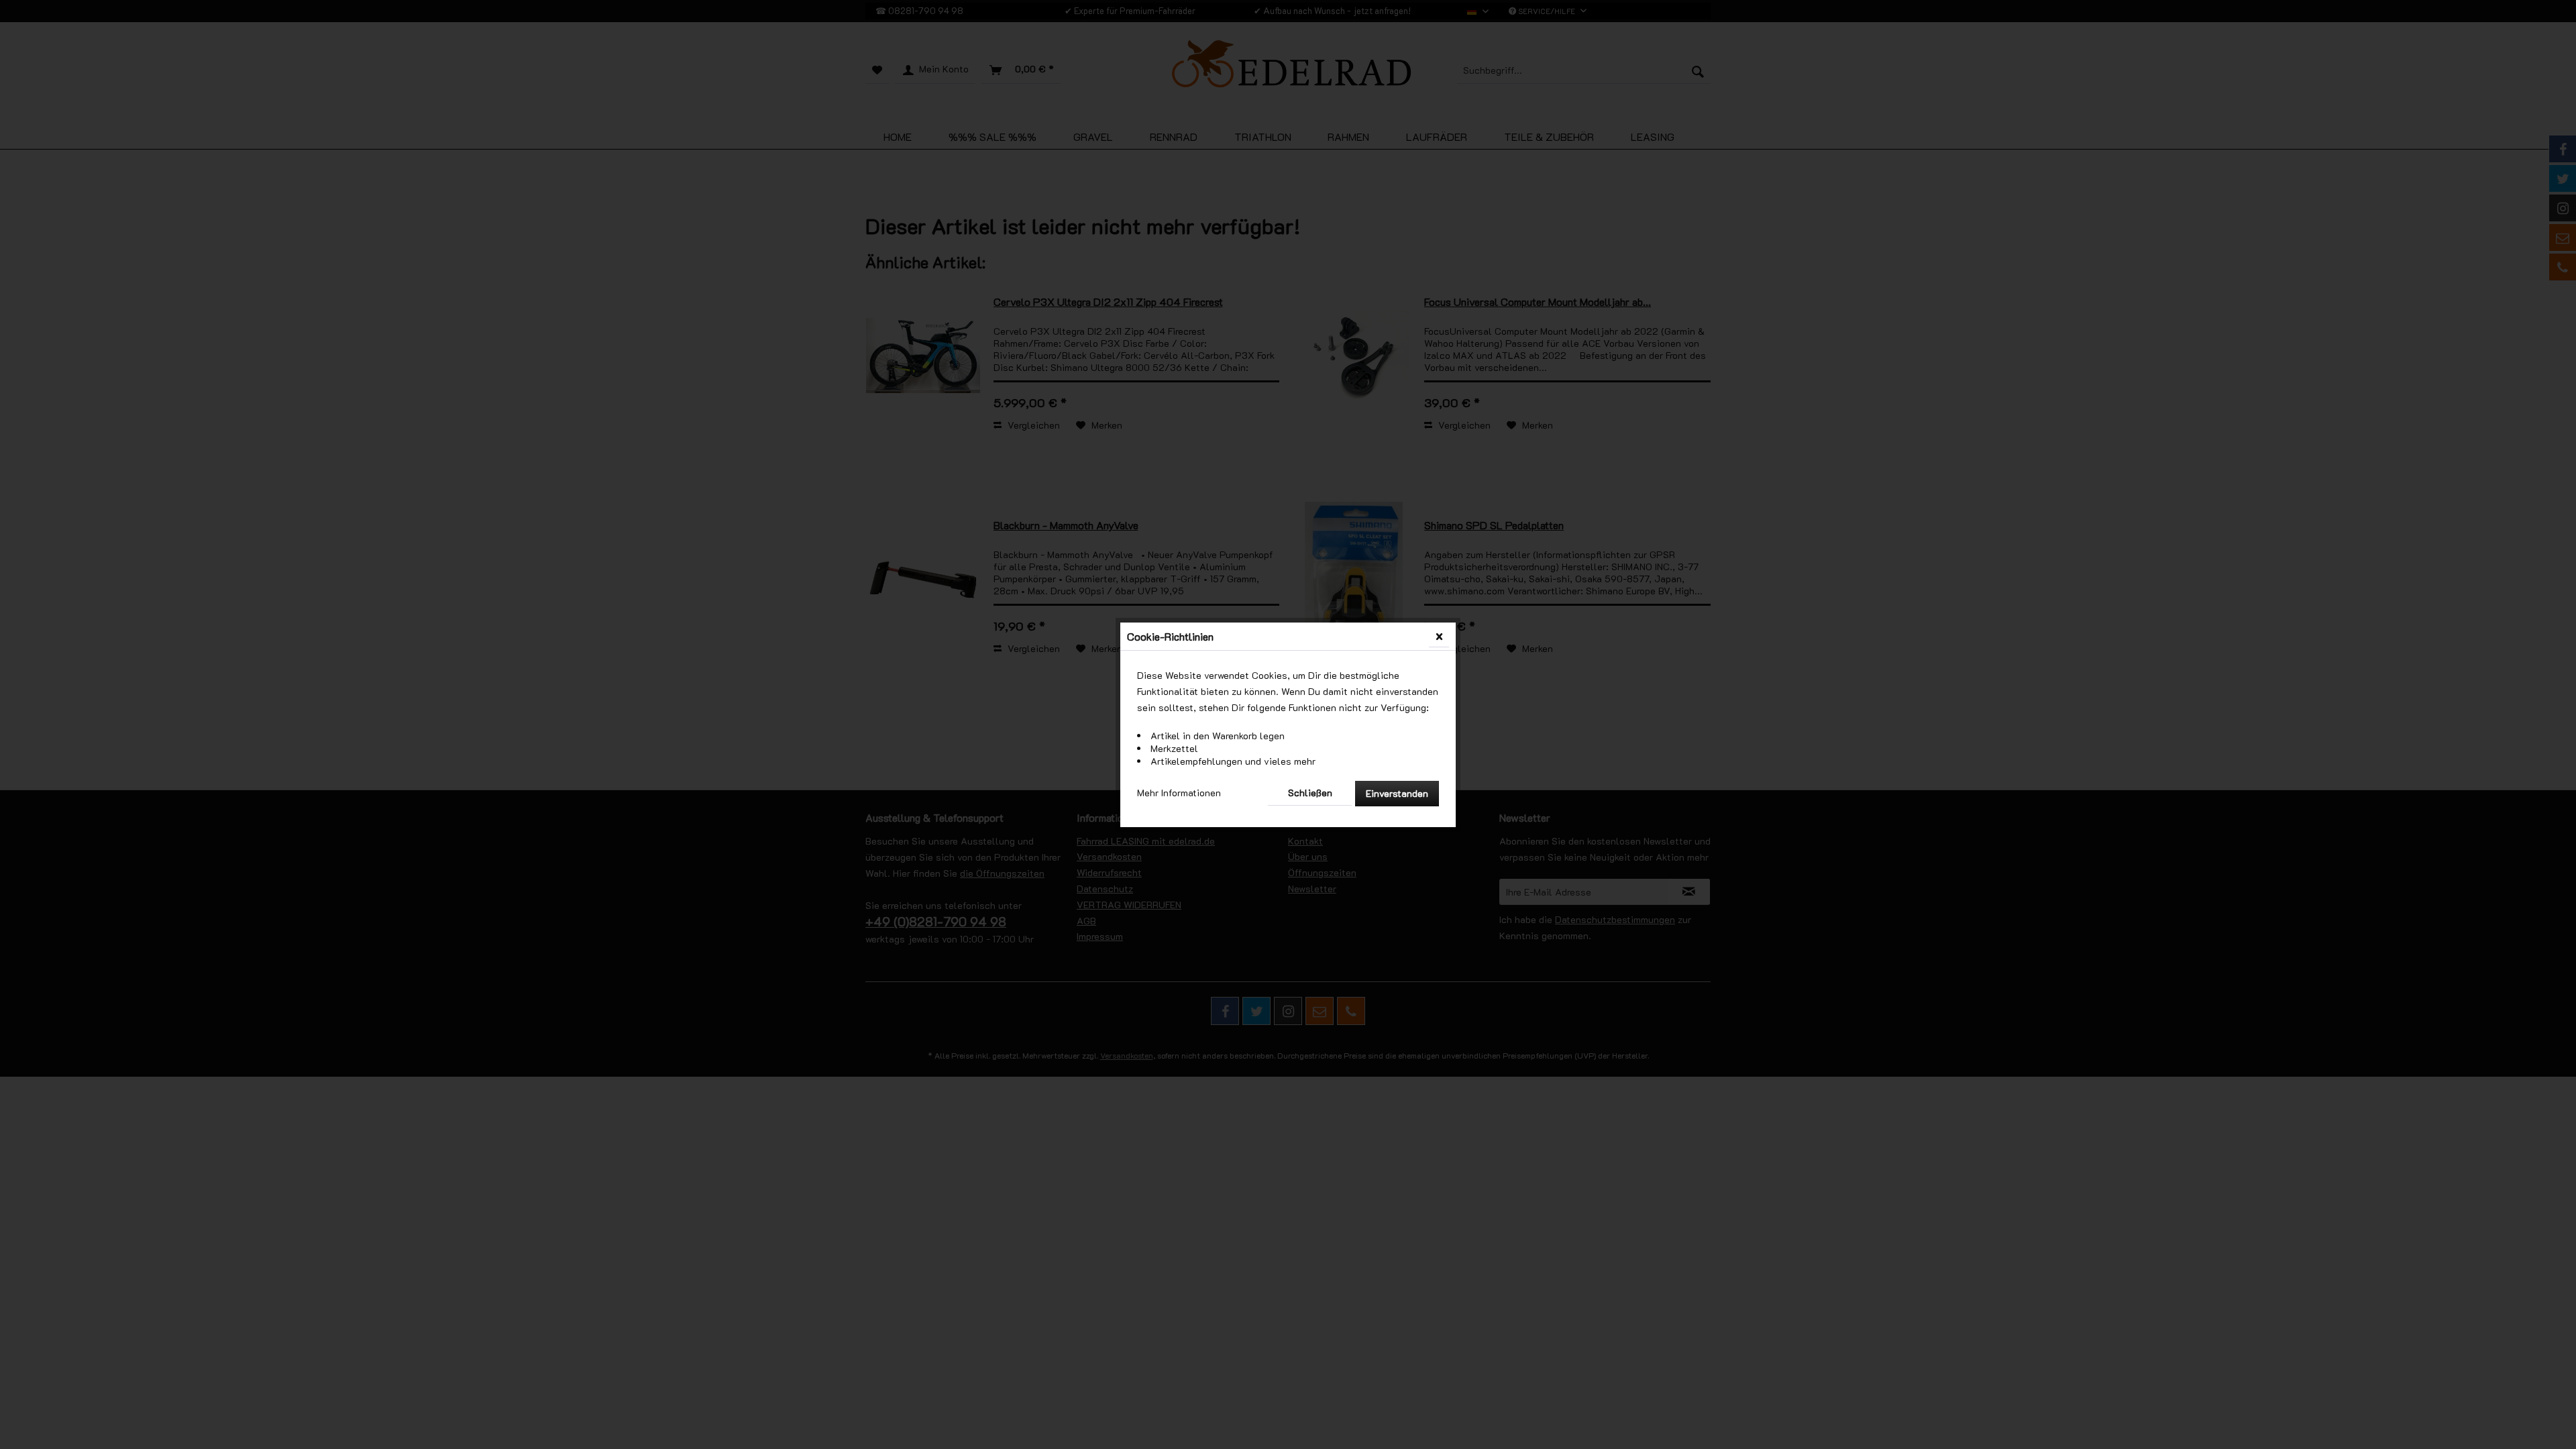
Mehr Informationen (1179, 793)
